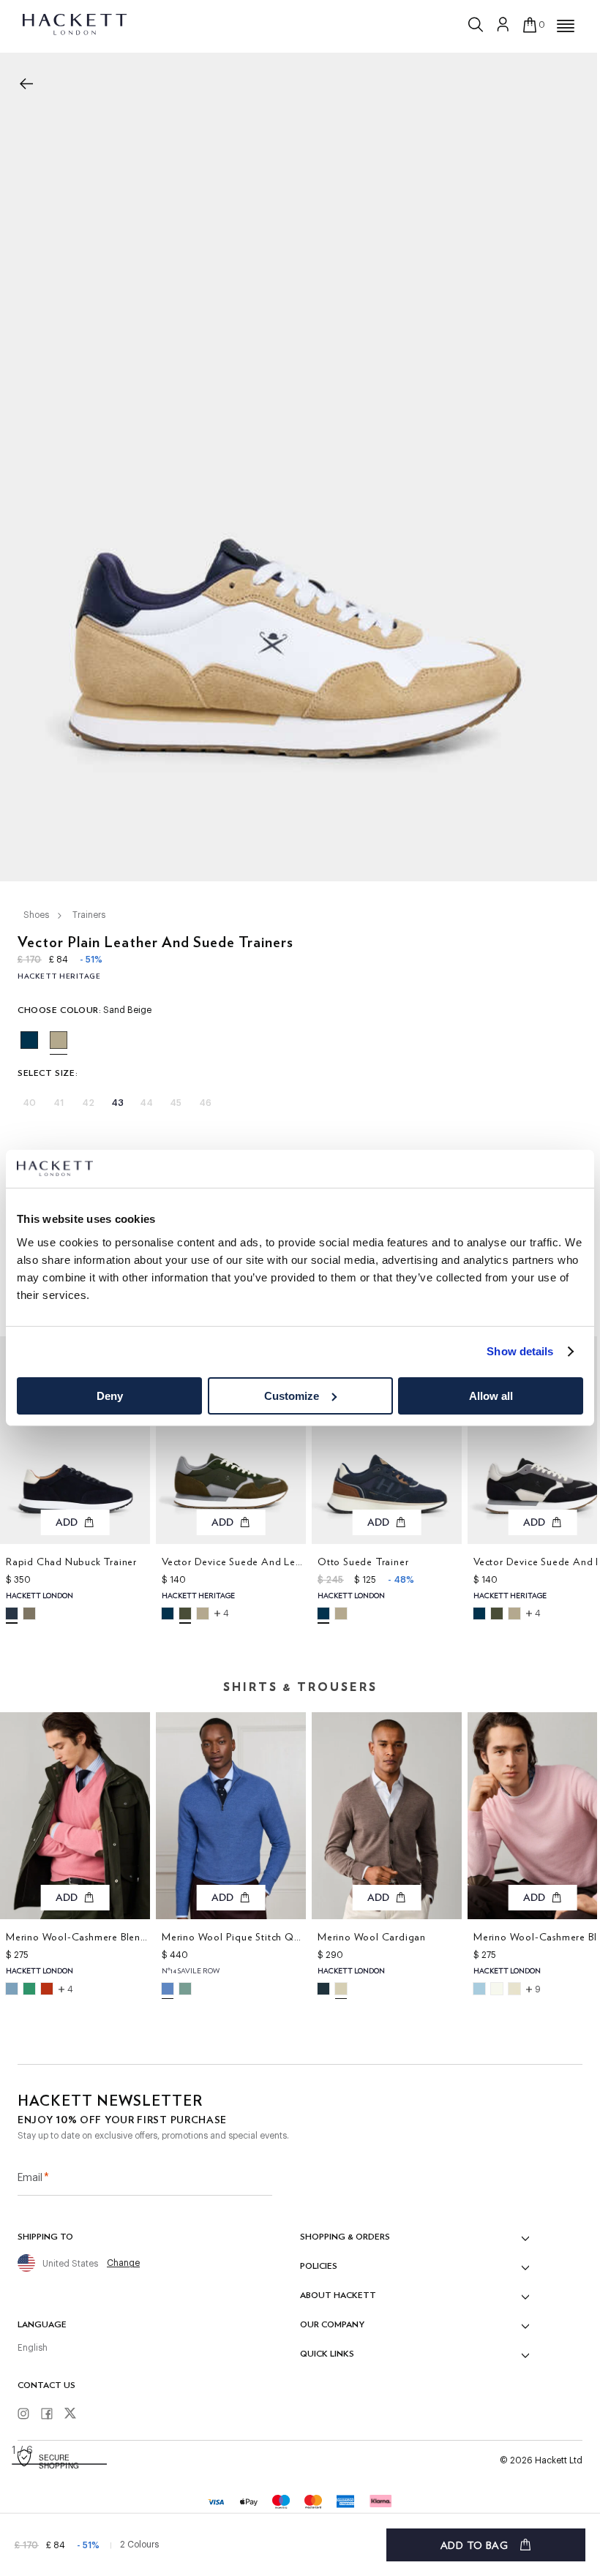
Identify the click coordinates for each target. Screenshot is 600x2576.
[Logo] (76, 23)
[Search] (477, 21)
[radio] (29, 1040)
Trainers (89, 915)
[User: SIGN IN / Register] (503, 24)
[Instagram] (29, 2414)
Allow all (491, 1396)
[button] (566, 26)
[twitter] (75, 2415)
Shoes (36, 915)
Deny (110, 1396)
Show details (520, 1351)
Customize (292, 1396)
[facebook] (52, 2414)
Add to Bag (475, 2545)
